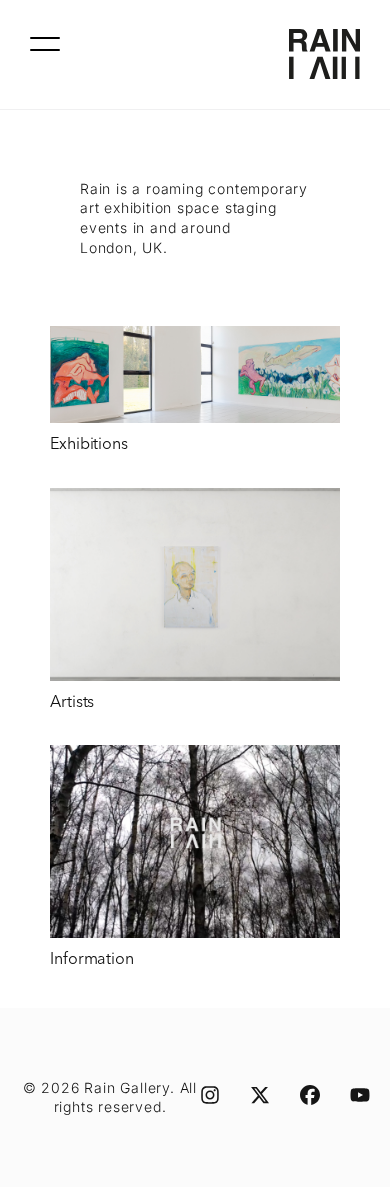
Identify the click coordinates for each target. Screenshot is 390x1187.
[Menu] (45, 44)
